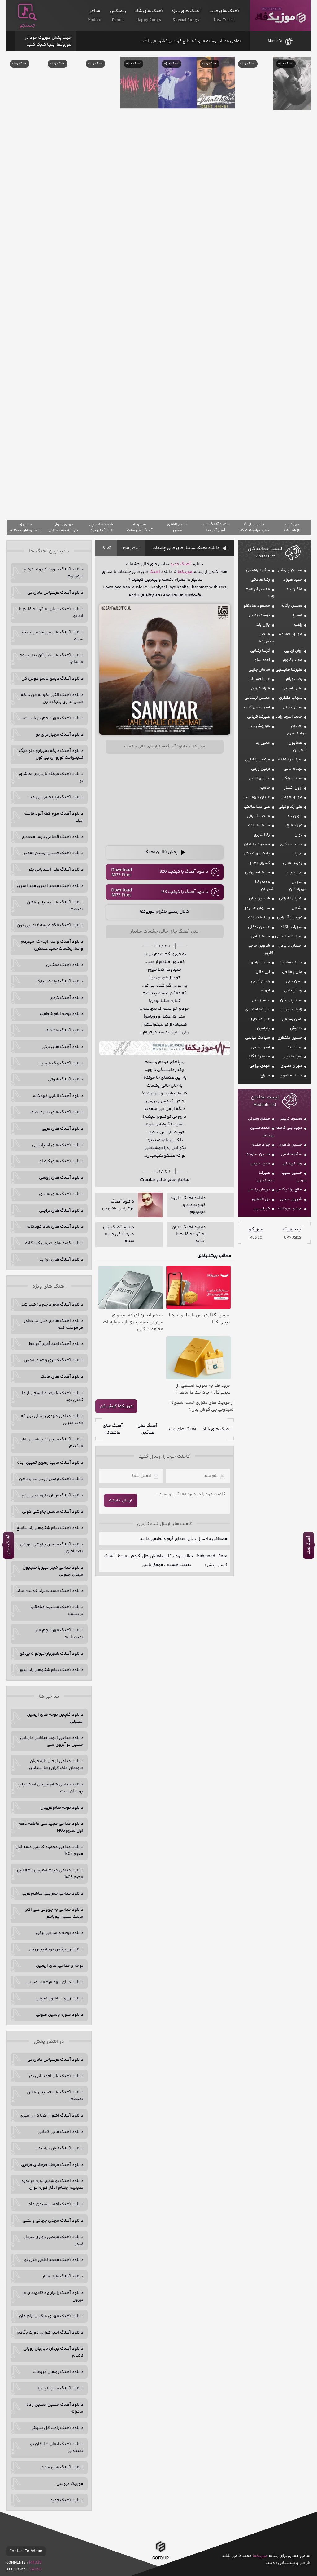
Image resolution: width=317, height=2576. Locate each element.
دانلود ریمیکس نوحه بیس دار (56, 1949)
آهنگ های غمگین (147, 1429)
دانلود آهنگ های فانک (62, 1377)
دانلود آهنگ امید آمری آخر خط (56, 1344)
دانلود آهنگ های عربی (63, 1129)
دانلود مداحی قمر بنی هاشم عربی (52, 1894)
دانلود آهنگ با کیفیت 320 (184, 872)
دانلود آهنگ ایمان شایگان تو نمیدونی (57, 2448)
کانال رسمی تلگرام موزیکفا (165, 912)
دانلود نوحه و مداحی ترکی (60, 1933)
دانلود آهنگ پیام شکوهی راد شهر (51, 1670)
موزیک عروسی (70, 2484)
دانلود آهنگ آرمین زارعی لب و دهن (51, 1479)
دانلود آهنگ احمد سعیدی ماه (56, 2204)
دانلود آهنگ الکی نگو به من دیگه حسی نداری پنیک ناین (52, 698)
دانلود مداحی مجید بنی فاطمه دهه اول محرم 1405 (51, 1827)
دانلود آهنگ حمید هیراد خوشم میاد (50, 1591)
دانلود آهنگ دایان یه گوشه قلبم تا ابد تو (51, 613)
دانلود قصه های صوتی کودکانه (54, 1243)
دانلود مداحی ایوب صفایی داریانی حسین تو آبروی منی (52, 1741)
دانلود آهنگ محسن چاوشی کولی (53, 1512)
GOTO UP (161, 2557)
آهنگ (106, 548)
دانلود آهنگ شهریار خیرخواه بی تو (52, 1654)
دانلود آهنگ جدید (67, 2500)
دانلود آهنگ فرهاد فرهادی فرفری (52, 2165)
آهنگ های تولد (182, 1429)
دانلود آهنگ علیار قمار (63, 2277)
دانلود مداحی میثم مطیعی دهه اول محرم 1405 (50, 1874)
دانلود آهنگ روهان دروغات (58, 2372)
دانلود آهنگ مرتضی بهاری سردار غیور (54, 2241)
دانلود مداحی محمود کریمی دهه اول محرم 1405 (49, 1851)
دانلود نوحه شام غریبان (62, 1808)
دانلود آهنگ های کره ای (61, 1161)
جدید (174, 564)
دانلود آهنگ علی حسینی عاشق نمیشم (55, 906)
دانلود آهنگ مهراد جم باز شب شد (52, 718)
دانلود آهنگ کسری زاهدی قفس (54, 1360)
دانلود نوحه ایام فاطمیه (61, 1014)
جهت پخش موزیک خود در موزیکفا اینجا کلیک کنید (48, 41)
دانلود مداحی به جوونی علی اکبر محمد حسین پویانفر (54, 1913)
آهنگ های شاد (217, 1429)
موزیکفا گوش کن (116, 1406)
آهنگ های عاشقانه (113, 1429)
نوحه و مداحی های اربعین (60, 1966)
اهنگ (155, 572)
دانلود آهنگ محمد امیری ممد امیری (50, 886)
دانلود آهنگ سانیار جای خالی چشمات (186, 548)
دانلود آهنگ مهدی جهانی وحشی (53, 2221)
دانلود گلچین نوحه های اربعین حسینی (55, 1718)
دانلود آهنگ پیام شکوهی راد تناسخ (50, 1528)
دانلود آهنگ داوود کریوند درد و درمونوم (54, 573)
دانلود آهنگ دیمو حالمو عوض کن (52, 679)
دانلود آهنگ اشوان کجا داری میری (52, 2116)
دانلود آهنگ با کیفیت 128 (185, 892)
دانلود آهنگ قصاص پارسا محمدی (52, 837)
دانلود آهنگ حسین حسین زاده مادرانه (55, 2408)
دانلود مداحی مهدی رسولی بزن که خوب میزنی (52, 1420)
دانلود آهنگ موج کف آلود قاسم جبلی (53, 817)
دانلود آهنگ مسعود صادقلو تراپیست (57, 1611)
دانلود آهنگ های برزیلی (61, 1211)
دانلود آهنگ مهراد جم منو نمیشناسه (59, 1634)
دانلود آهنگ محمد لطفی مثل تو (54, 2260)
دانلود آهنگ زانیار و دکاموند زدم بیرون (53, 2296)
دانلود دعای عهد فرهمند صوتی (55, 1982)
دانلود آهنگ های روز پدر (61, 1260)
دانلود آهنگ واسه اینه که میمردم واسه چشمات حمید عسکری (52, 945)
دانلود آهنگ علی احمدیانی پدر (56, 870)
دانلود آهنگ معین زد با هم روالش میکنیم (51, 1443)
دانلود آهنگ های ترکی (62, 1047)
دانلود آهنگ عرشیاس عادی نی (55, 593)
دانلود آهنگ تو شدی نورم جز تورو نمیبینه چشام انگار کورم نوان (52, 2184)
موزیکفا (280, 16)
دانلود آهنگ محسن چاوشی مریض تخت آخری (52, 1548)
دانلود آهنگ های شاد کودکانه (55, 1227)
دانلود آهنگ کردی (66, 998)
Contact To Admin (26, 2551)
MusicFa (275, 41)
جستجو (27, 25)
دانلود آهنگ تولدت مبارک (60, 982)
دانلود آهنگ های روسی (61, 1178)
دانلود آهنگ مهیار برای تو (60, 735)
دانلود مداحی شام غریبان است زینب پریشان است (50, 1788)
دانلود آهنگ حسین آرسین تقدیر (53, 853)
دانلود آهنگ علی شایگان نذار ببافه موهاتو (51, 659)
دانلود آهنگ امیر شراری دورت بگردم (50, 2333)
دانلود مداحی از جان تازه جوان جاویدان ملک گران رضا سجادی (56, 1765)
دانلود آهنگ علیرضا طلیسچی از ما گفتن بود (53, 1397)
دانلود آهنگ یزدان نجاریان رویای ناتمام (53, 2352)
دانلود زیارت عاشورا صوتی (60, 1998)
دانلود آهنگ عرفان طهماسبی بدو (53, 1496)
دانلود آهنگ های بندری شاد (57, 1112)
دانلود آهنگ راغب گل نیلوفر (58, 2428)
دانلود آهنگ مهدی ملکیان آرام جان (51, 2316)
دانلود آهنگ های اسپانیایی (58, 1145)
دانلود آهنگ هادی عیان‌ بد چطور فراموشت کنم (54, 1324)
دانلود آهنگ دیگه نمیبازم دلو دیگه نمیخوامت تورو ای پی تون (51, 754)
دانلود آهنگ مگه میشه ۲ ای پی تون (50, 925)
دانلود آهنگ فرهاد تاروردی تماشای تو (51, 778)
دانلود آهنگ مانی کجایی (60, 2132)
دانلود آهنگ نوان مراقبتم (59, 2148)
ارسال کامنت (121, 1501)
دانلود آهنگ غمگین (65, 965)
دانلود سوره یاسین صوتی (60, 2015)
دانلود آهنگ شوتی (66, 1080)
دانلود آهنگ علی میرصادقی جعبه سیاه (53, 636)
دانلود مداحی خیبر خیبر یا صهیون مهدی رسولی (53, 1571)
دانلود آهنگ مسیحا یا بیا (61, 2388)
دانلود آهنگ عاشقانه (64, 1031)
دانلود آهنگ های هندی (61, 1194)
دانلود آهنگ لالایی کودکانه (58, 1096)
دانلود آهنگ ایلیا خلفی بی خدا (56, 797)
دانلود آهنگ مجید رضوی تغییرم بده (50, 1463)
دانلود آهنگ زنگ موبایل (61, 1063)
